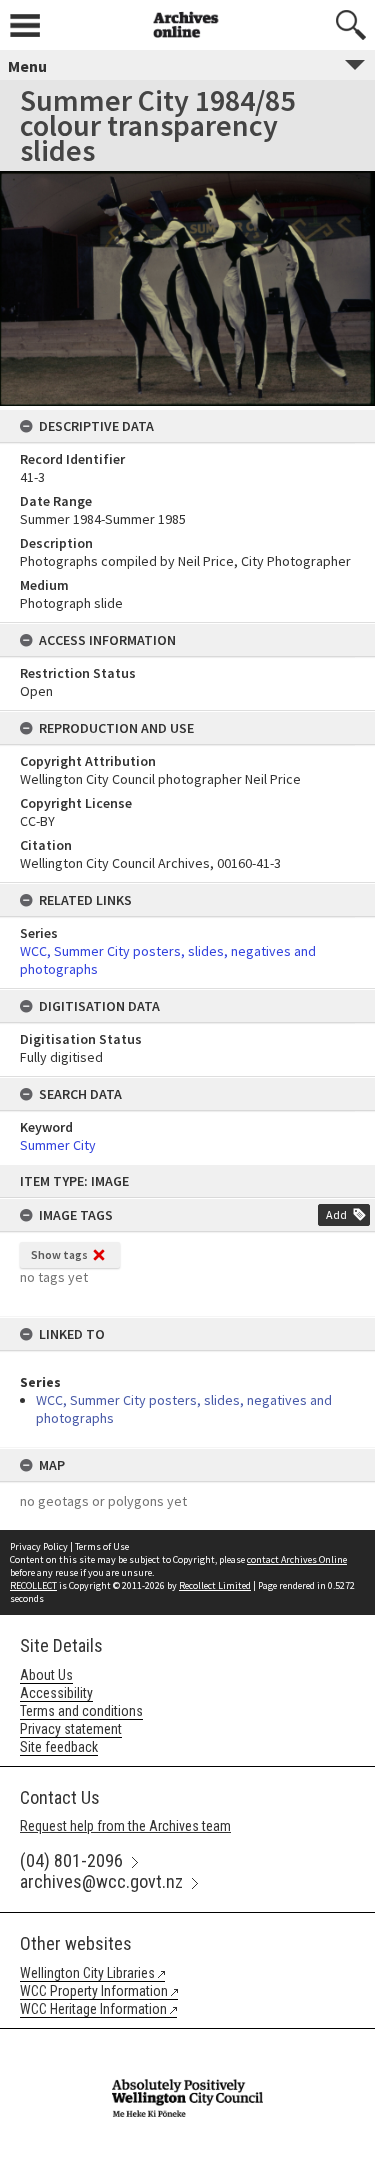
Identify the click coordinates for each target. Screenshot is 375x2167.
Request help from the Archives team (125, 1826)
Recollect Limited (215, 1585)
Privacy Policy (39, 1546)
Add (336, 1214)
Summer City (58, 1145)
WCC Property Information (94, 1991)
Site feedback (59, 1747)
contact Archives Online (297, 1559)
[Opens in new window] (187, 2042)
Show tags (59, 1254)
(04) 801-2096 (71, 1860)
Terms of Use (102, 1546)
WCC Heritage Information (93, 2009)
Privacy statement (71, 1729)
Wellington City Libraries (87, 1973)
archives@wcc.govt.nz (101, 1881)
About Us (46, 1675)
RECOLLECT (33, 1585)
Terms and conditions (81, 1711)
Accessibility (56, 1693)
